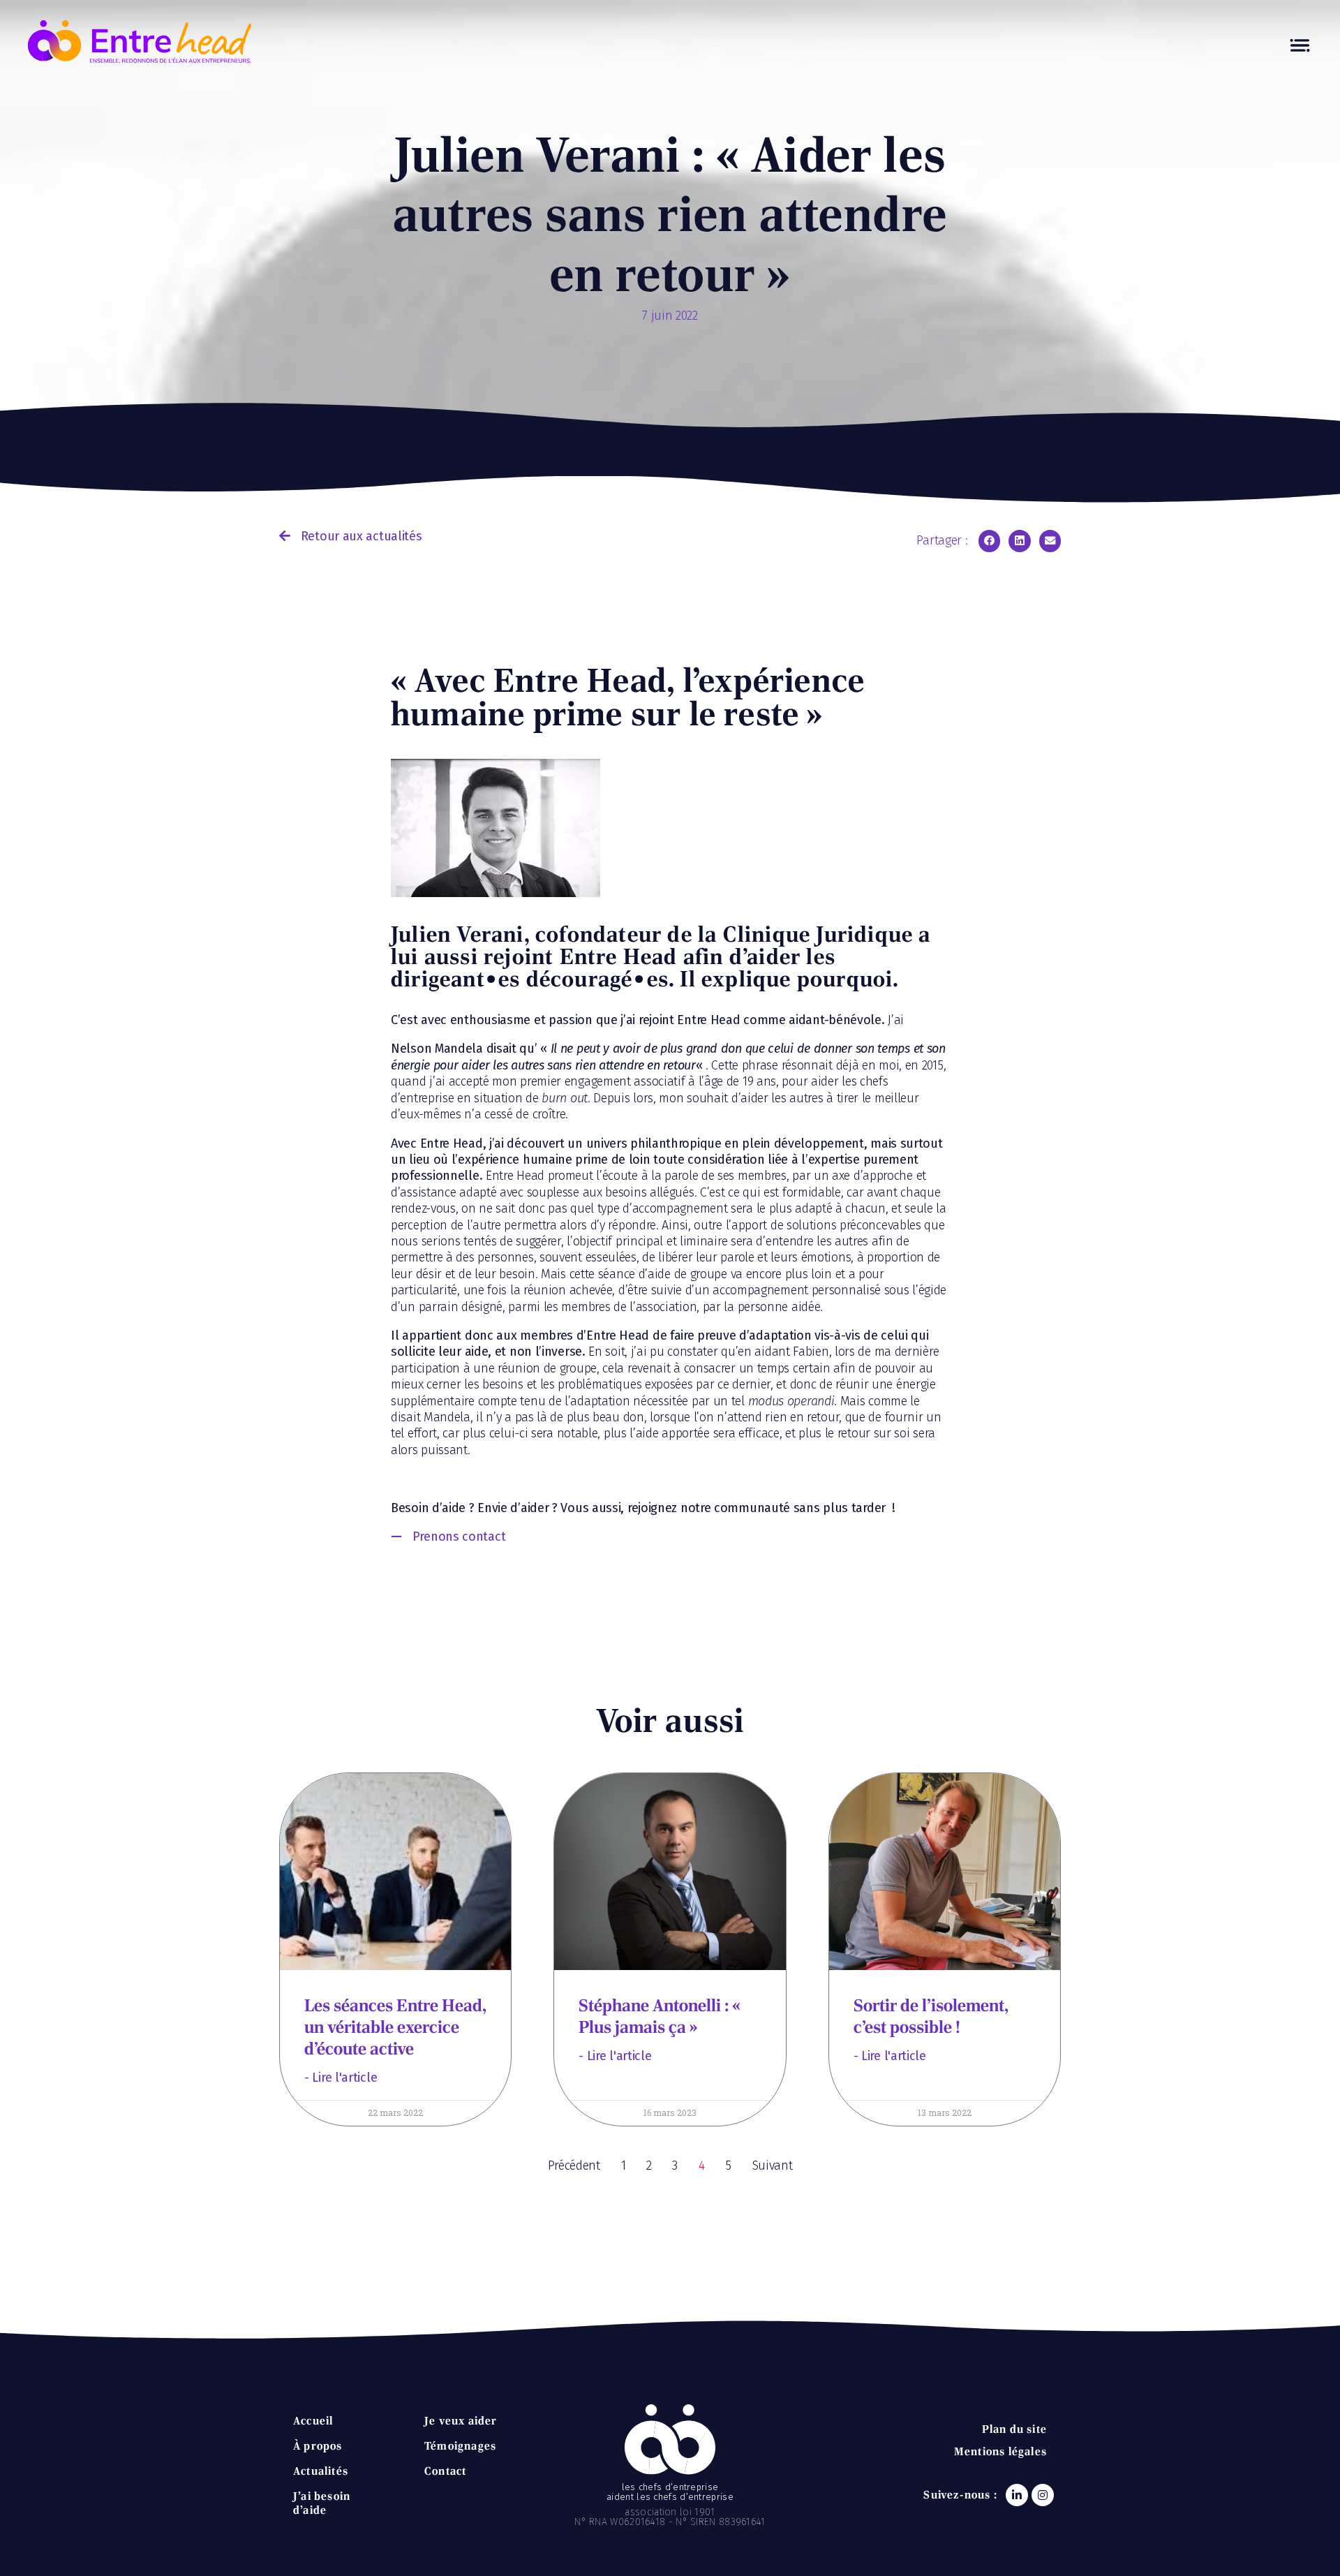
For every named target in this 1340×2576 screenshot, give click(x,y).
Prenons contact (459, 1537)
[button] (350, 536)
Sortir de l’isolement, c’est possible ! (931, 2016)
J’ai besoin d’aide (322, 2503)
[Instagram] (1043, 2495)
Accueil (313, 2421)
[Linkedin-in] (1017, 2495)
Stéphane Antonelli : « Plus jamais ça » (659, 2016)
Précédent (574, 2166)
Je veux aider (461, 2421)
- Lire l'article (341, 2078)
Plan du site (1014, 2429)
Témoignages (460, 2446)
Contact (445, 2471)
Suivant (773, 2166)
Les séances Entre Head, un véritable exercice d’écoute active (395, 2027)
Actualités (321, 2471)
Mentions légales (1000, 2451)
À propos (318, 2446)
